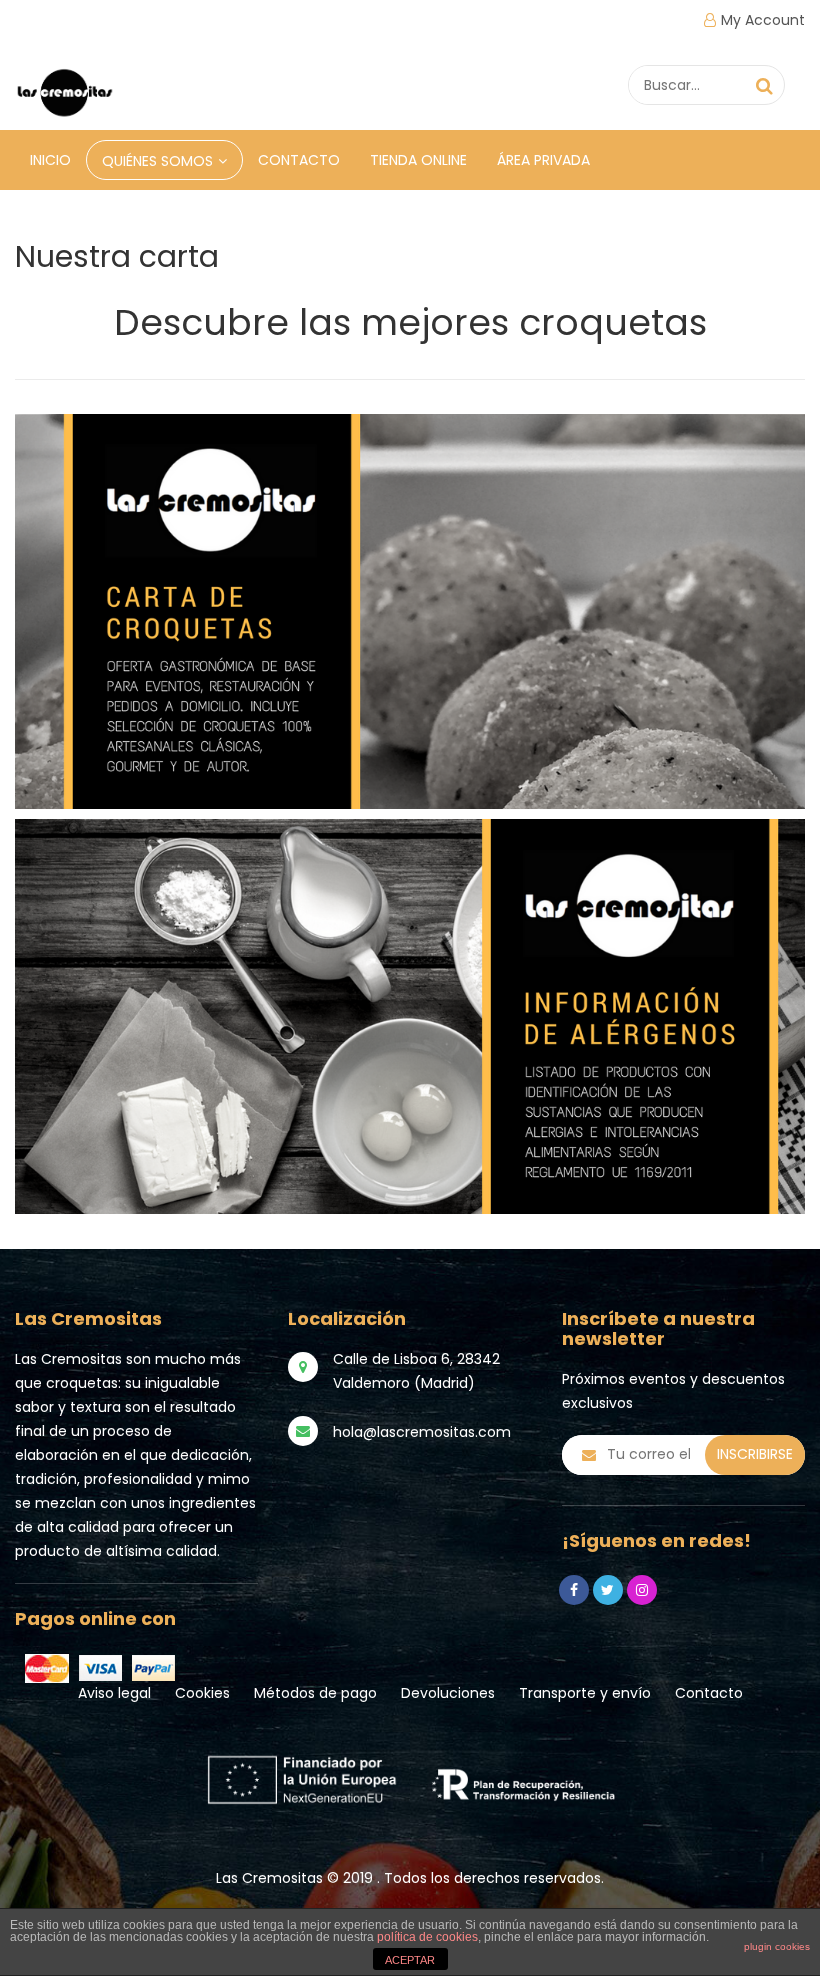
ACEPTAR (410, 1960)
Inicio (50, 160)
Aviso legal (114, 1693)
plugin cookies (777, 1946)
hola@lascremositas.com (422, 1432)
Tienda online (418, 160)
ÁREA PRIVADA (543, 160)
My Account (763, 20)
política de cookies (427, 1937)
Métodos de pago (315, 1693)
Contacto (299, 160)
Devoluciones (448, 1693)
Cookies (202, 1693)
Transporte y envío (585, 1693)
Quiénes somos (157, 161)
